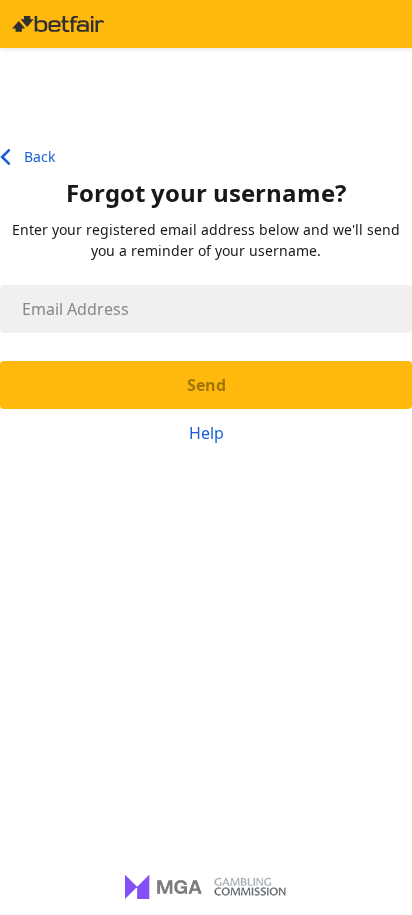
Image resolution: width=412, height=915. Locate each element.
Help (206, 433)
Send (206, 385)
